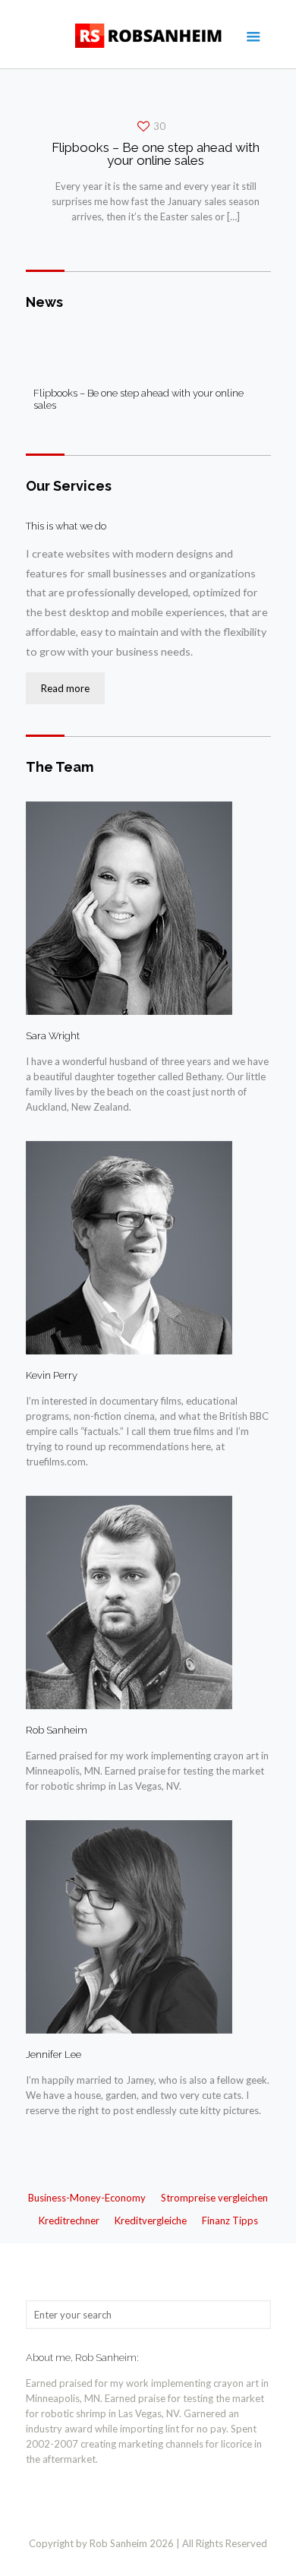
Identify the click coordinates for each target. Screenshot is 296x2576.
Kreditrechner (69, 2220)
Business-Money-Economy (87, 2198)
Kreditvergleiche (151, 2220)
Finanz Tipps (230, 2220)
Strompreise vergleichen (214, 2198)
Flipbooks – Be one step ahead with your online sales (156, 154)
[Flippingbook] (148, 34)
